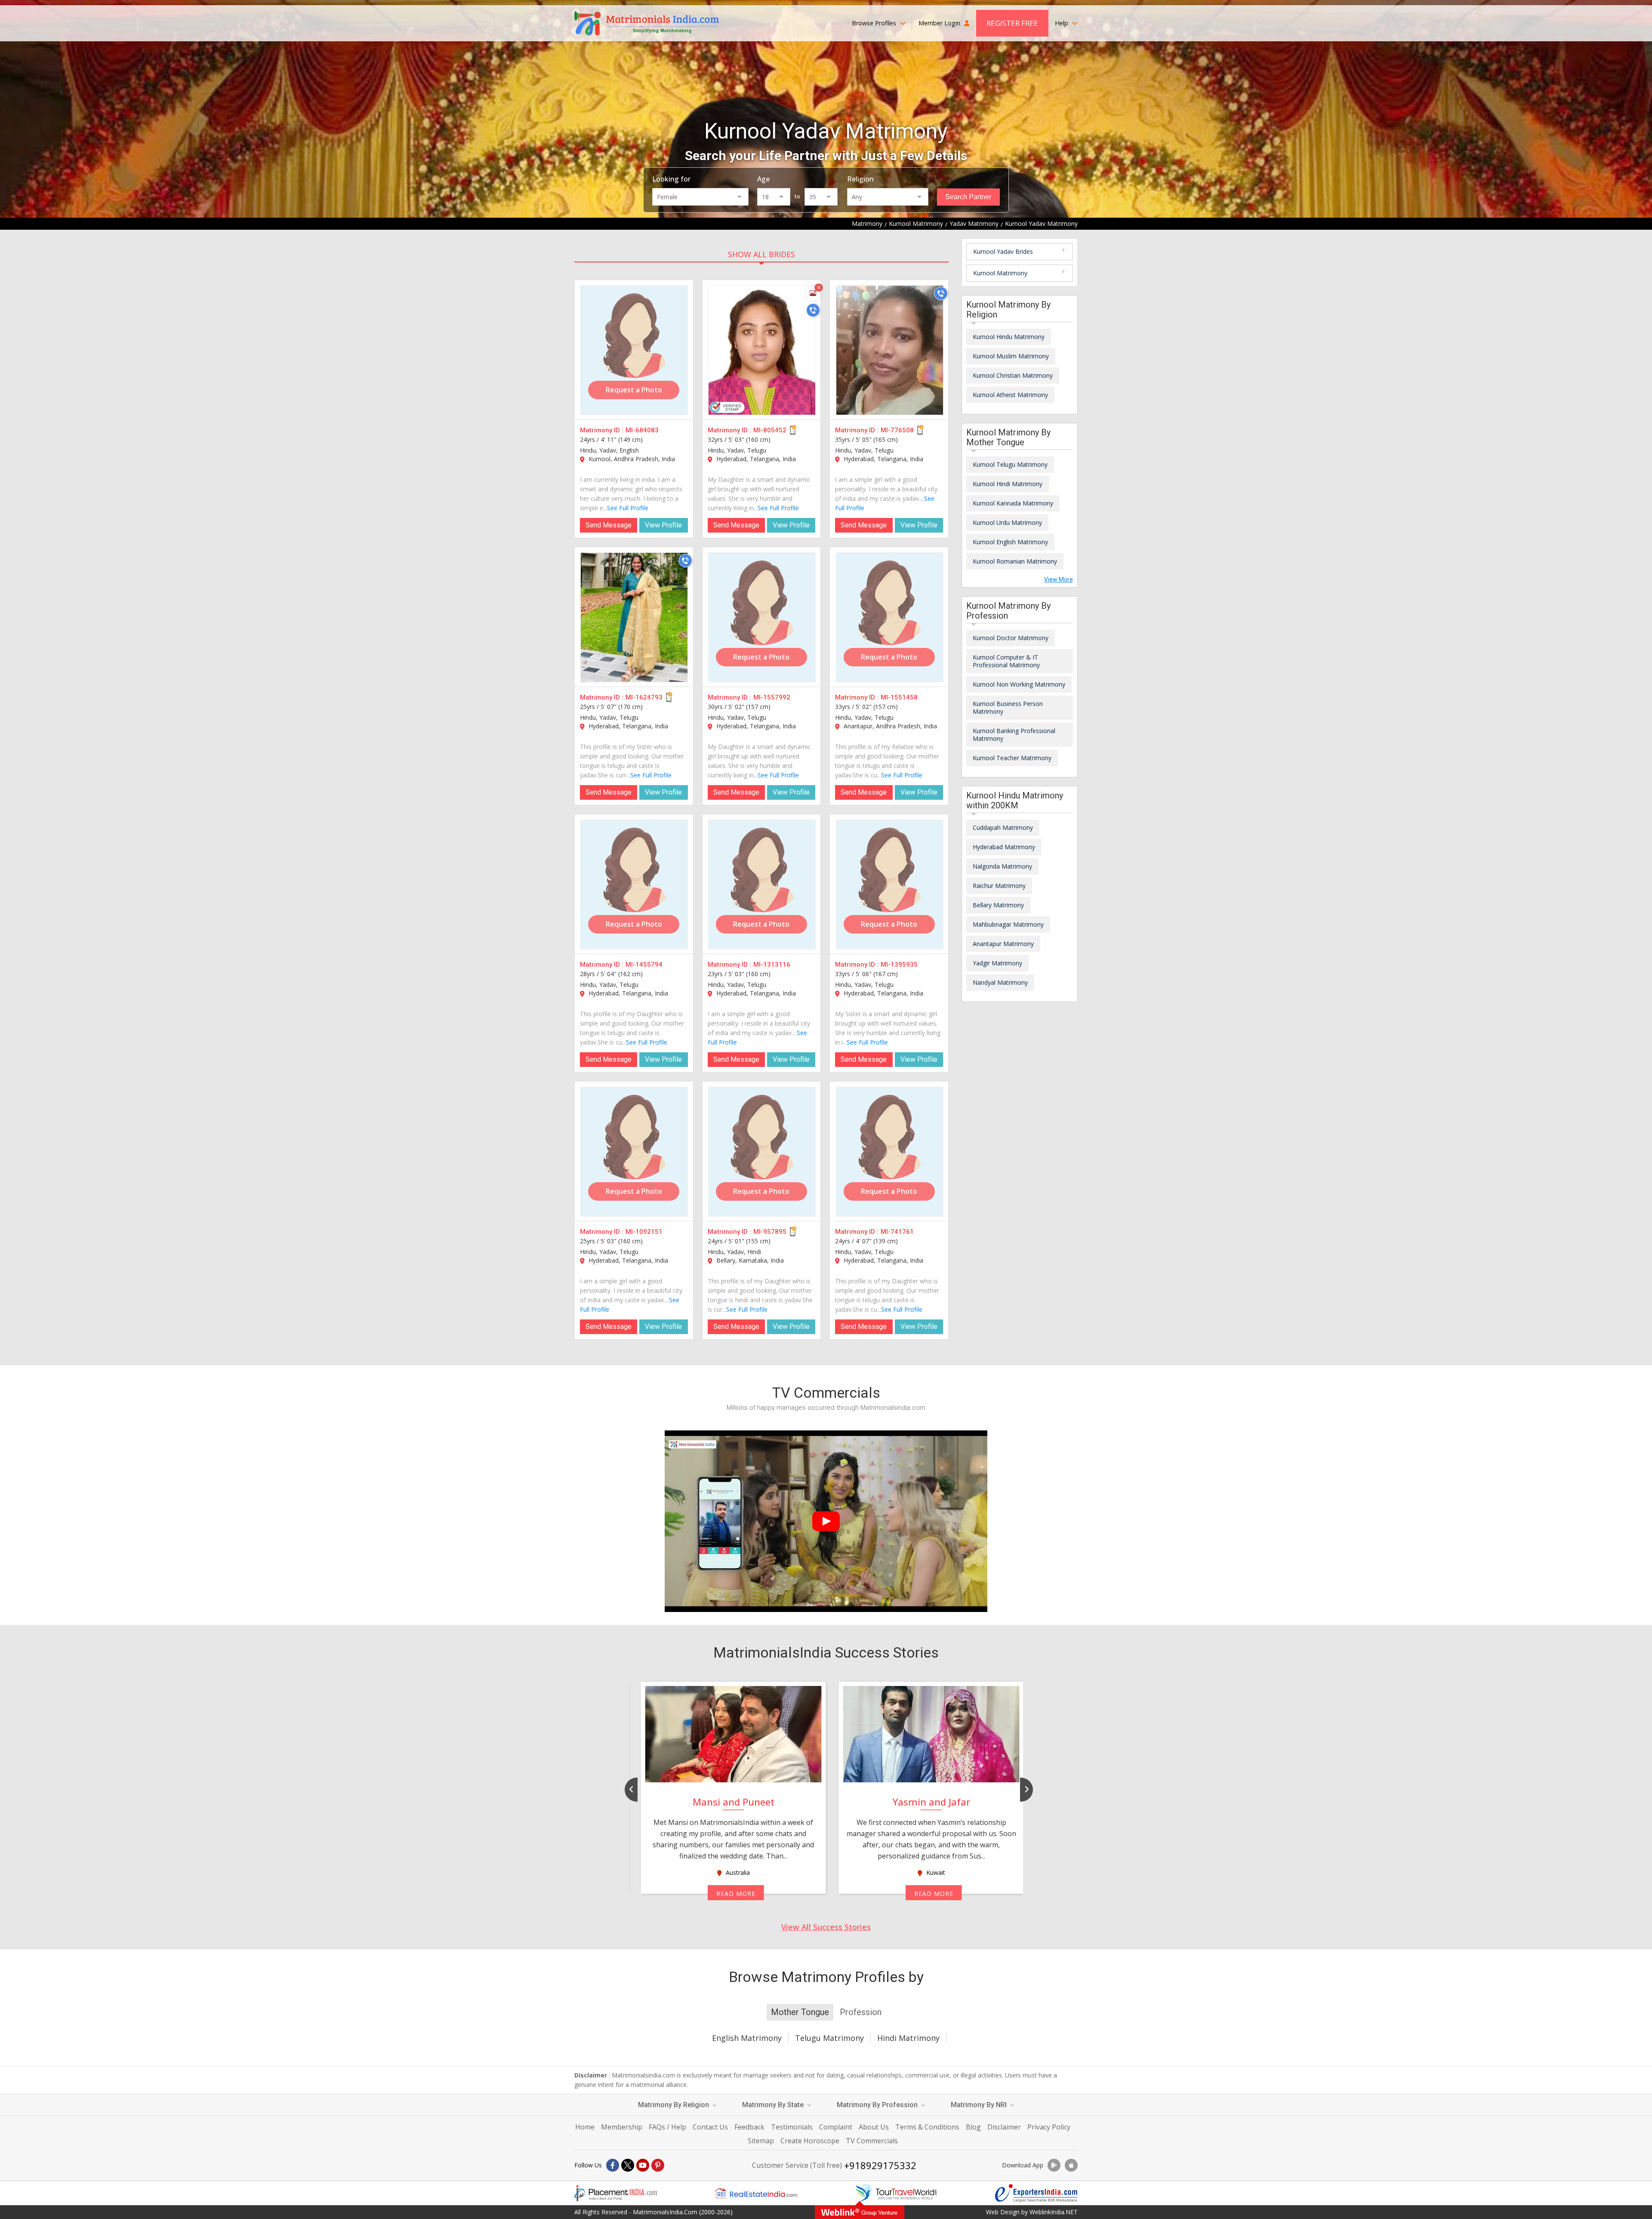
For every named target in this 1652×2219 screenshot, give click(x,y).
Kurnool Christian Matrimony (1013, 375)
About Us (874, 2127)
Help (1062, 23)
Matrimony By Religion (674, 2105)
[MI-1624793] (634, 617)
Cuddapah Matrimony (1003, 828)
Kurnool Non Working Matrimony (1019, 684)
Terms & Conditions (927, 2127)
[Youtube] (643, 2165)
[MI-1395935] (890, 885)
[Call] (813, 310)
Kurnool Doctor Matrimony (1011, 638)
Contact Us (710, 2127)
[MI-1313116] (762, 885)
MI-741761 (897, 1232)
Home (585, 2127)
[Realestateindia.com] (756, 2193)
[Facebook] (613, 2165)
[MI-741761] (890, 1152)
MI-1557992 (772, 697)
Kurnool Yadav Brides (1003, 251)
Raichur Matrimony (999, 886)
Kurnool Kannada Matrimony (1013, 503)
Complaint (836, 2127)
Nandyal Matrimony (1000, 982)
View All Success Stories (826, 1927)
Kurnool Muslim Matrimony (1011, 356)
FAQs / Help (667, 2127)
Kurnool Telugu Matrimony (1010, 464)
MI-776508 (897, 430)
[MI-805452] (762, 350)
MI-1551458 (899, 697)
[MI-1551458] (890, 617)
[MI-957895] (762, 1152)
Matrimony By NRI (980, 2105)
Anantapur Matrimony (1003, 944)
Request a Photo (634, 390)
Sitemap (761, 2141)
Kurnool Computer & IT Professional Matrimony (1006, 661)
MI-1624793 (644, 697)
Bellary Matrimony (998, 905)
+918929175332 (880, 2165)
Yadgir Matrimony (997, 963)
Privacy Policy (1049, 2127)
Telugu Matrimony (829, 2038)
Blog (973, 2127)
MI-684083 (642, 430)
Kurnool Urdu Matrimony (1007, 522)
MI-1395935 (899, 965)
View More (1059, 579)
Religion (860, 179)
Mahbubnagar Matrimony (1008, 924)
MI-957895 (770, 1232)
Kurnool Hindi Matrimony (1008, 484)
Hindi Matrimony (908, 2038)
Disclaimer (1004, 2127)
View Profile (663, 525)
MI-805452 (770, 430)
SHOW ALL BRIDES (761, 254)
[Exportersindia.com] (1036, 2193)
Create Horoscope (810, 2141)
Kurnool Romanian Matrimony (1015, 561)
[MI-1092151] (634, 1152)
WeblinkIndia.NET (1054, 2212)
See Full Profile (628, 508)
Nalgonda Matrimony (1002, 866)
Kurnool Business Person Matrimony (1008, 707)
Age (763, 179)
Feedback (749, 2127)
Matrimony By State (774, 2105)
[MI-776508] (890, 350)
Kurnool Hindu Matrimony (1009, 337)
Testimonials (792, 2127)
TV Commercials (872, 2141)
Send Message (609, 525)
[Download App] (1054, 2165)
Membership (622, 2127)
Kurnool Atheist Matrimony (1010, 395)
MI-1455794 (644, 965)
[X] (628, 2165)
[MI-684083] (634, 350)
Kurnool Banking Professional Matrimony (1014, 735)
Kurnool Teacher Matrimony (1012, 758)
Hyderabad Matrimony (1004, 847)
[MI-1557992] (762, 617)
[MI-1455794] (634, 885)
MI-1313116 (772, 965)
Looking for (671, 179)
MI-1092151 (644, 1232)
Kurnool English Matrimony (1010, 542)
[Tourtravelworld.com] (896, 2193)
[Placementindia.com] (616, 2193)
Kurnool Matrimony (1000, 273)
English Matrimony (747, 2038)
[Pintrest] (658, 2165)
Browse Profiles (875, 23)
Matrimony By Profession (878, 2105)
